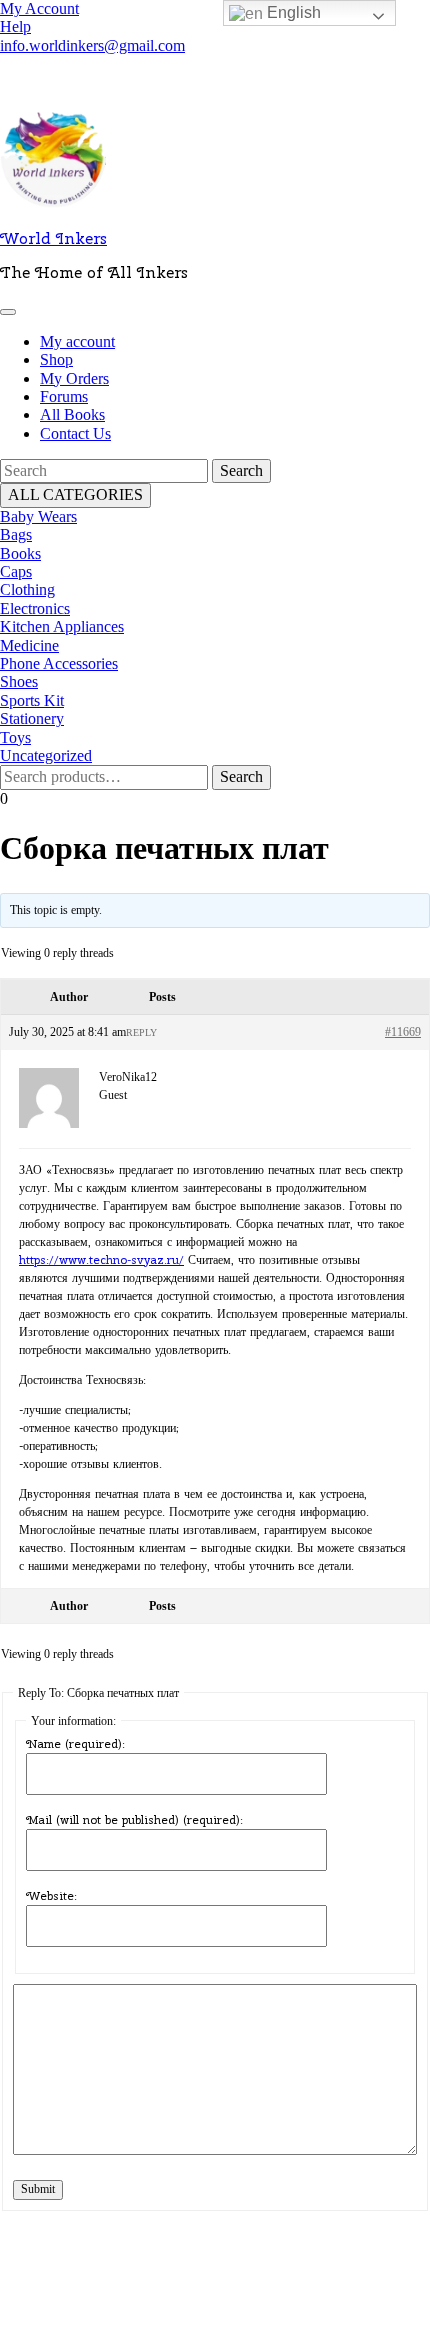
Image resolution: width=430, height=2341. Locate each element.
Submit (38, 2189)
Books (20, 553)
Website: (51, 1896)
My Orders (74, 378)
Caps (16, 571)
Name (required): (75, 1744)
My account (77, 341)
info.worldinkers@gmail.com (92, 45)
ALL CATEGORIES (75, 494)
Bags (16, 534)
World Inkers (53, 238)
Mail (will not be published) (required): (134, 1820)
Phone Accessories (59, 663)
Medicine (29, 645)
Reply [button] (141, 1032)
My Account (39, 8)
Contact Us (75, 433)
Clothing (27, 589)
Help (15, 26)
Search (241, 776)
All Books (72, 414)
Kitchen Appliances (62, 626)
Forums (64, 396)
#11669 (403, 1032)
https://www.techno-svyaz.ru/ (101, 1260)
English (292, 12)
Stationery (32, 718)
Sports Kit (32, 700)
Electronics (35, 608)
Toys (15, 737)
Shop (56, 359)
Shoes (19, 681)
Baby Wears (38, 516)
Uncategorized (46, 755)
